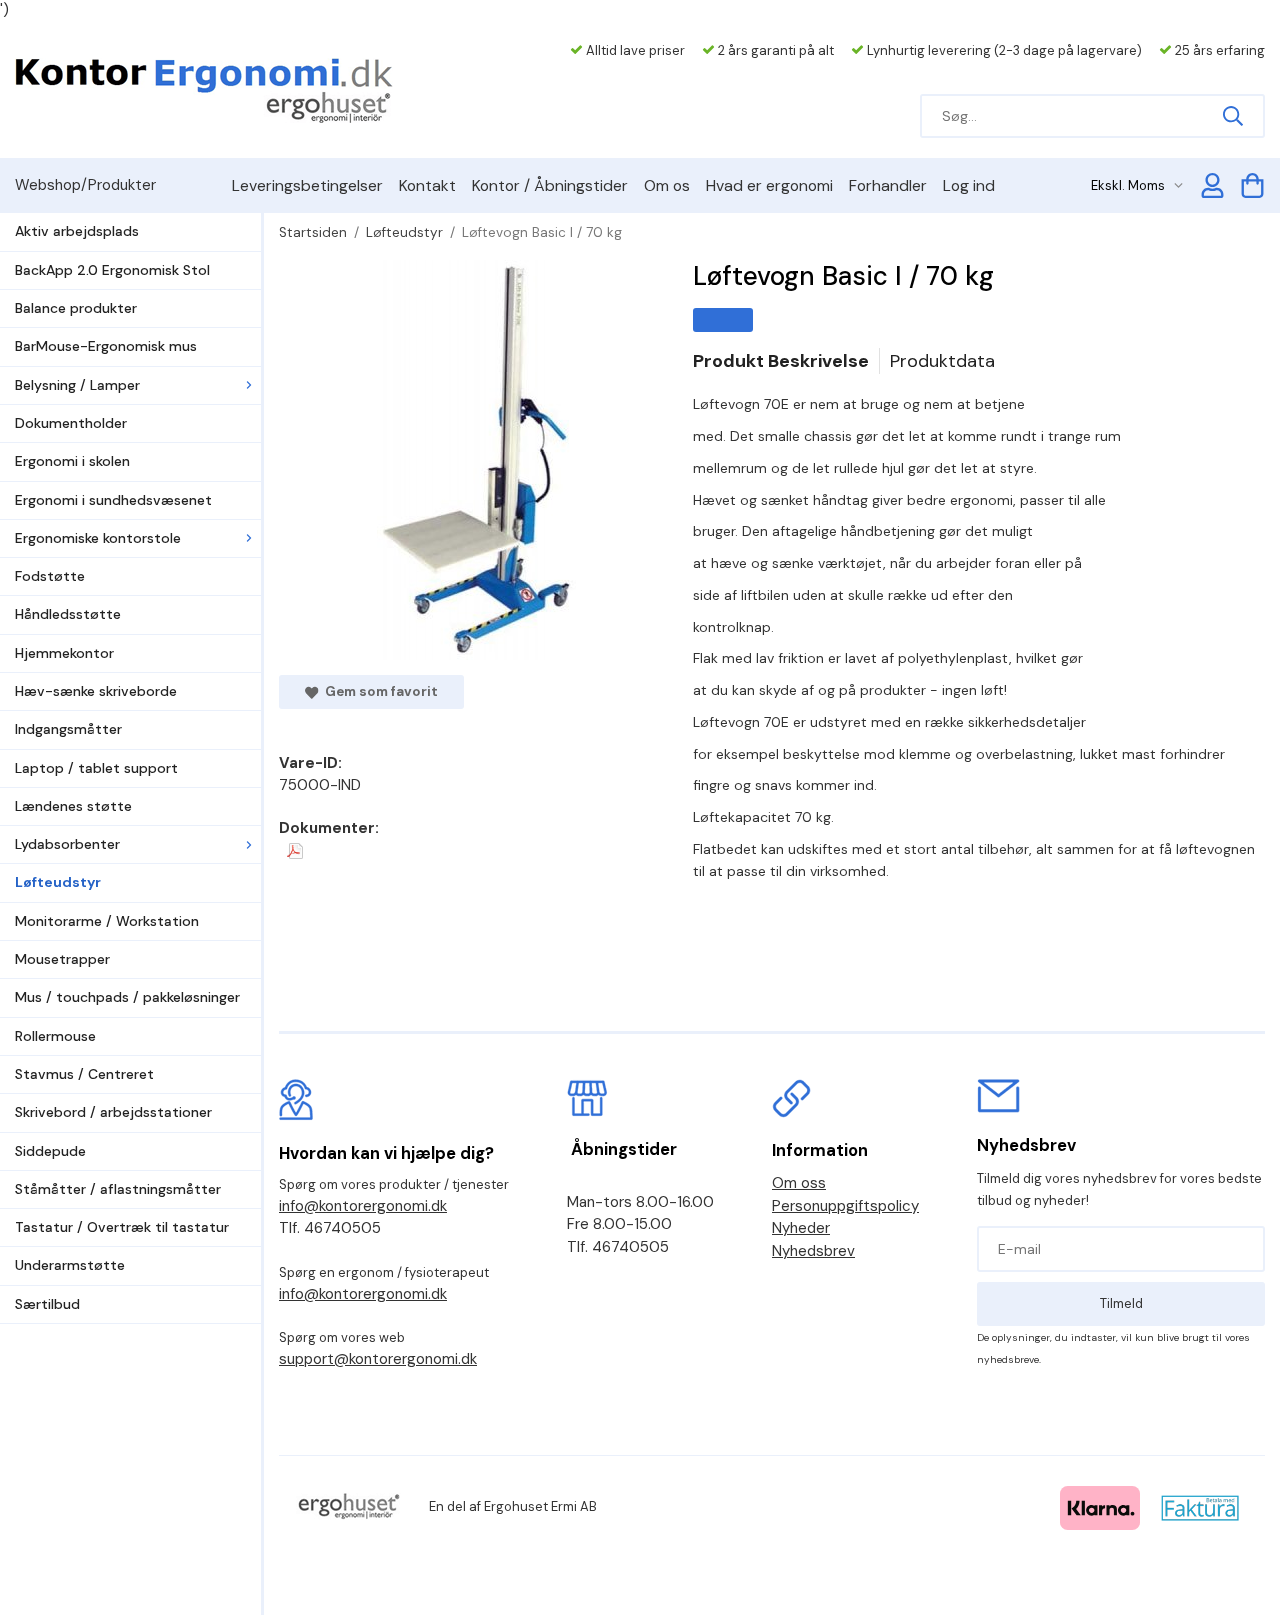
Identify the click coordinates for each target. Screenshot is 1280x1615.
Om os (667, 185)
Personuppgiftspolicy (845, 1206)
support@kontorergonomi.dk (378, 1359)
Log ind (969, 185)
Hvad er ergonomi (769, 185)
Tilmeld (1121, 1303)
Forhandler (888, 185)
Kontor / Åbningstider (550, 185)
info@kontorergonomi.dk (363, 1206)
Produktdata (942, 361)
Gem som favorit (378, 691)
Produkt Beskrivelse (781, 361)
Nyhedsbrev (813, 1251)
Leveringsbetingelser (307, 185)
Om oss (799, 1183)
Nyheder (801, 1228)
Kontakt (427, 185)
